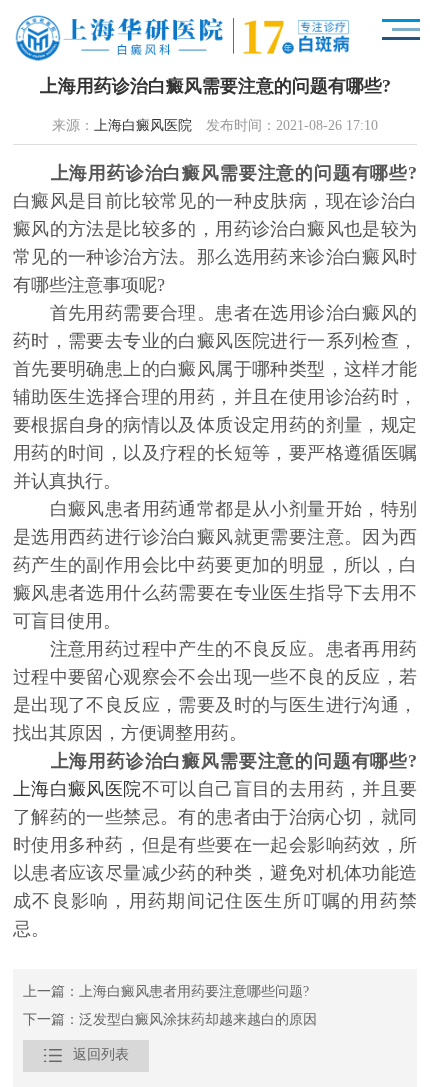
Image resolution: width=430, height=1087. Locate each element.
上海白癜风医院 (143, 126)
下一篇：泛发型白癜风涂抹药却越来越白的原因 (170, 1020)
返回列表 (86, 1055)
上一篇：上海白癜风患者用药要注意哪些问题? (166, 992)
